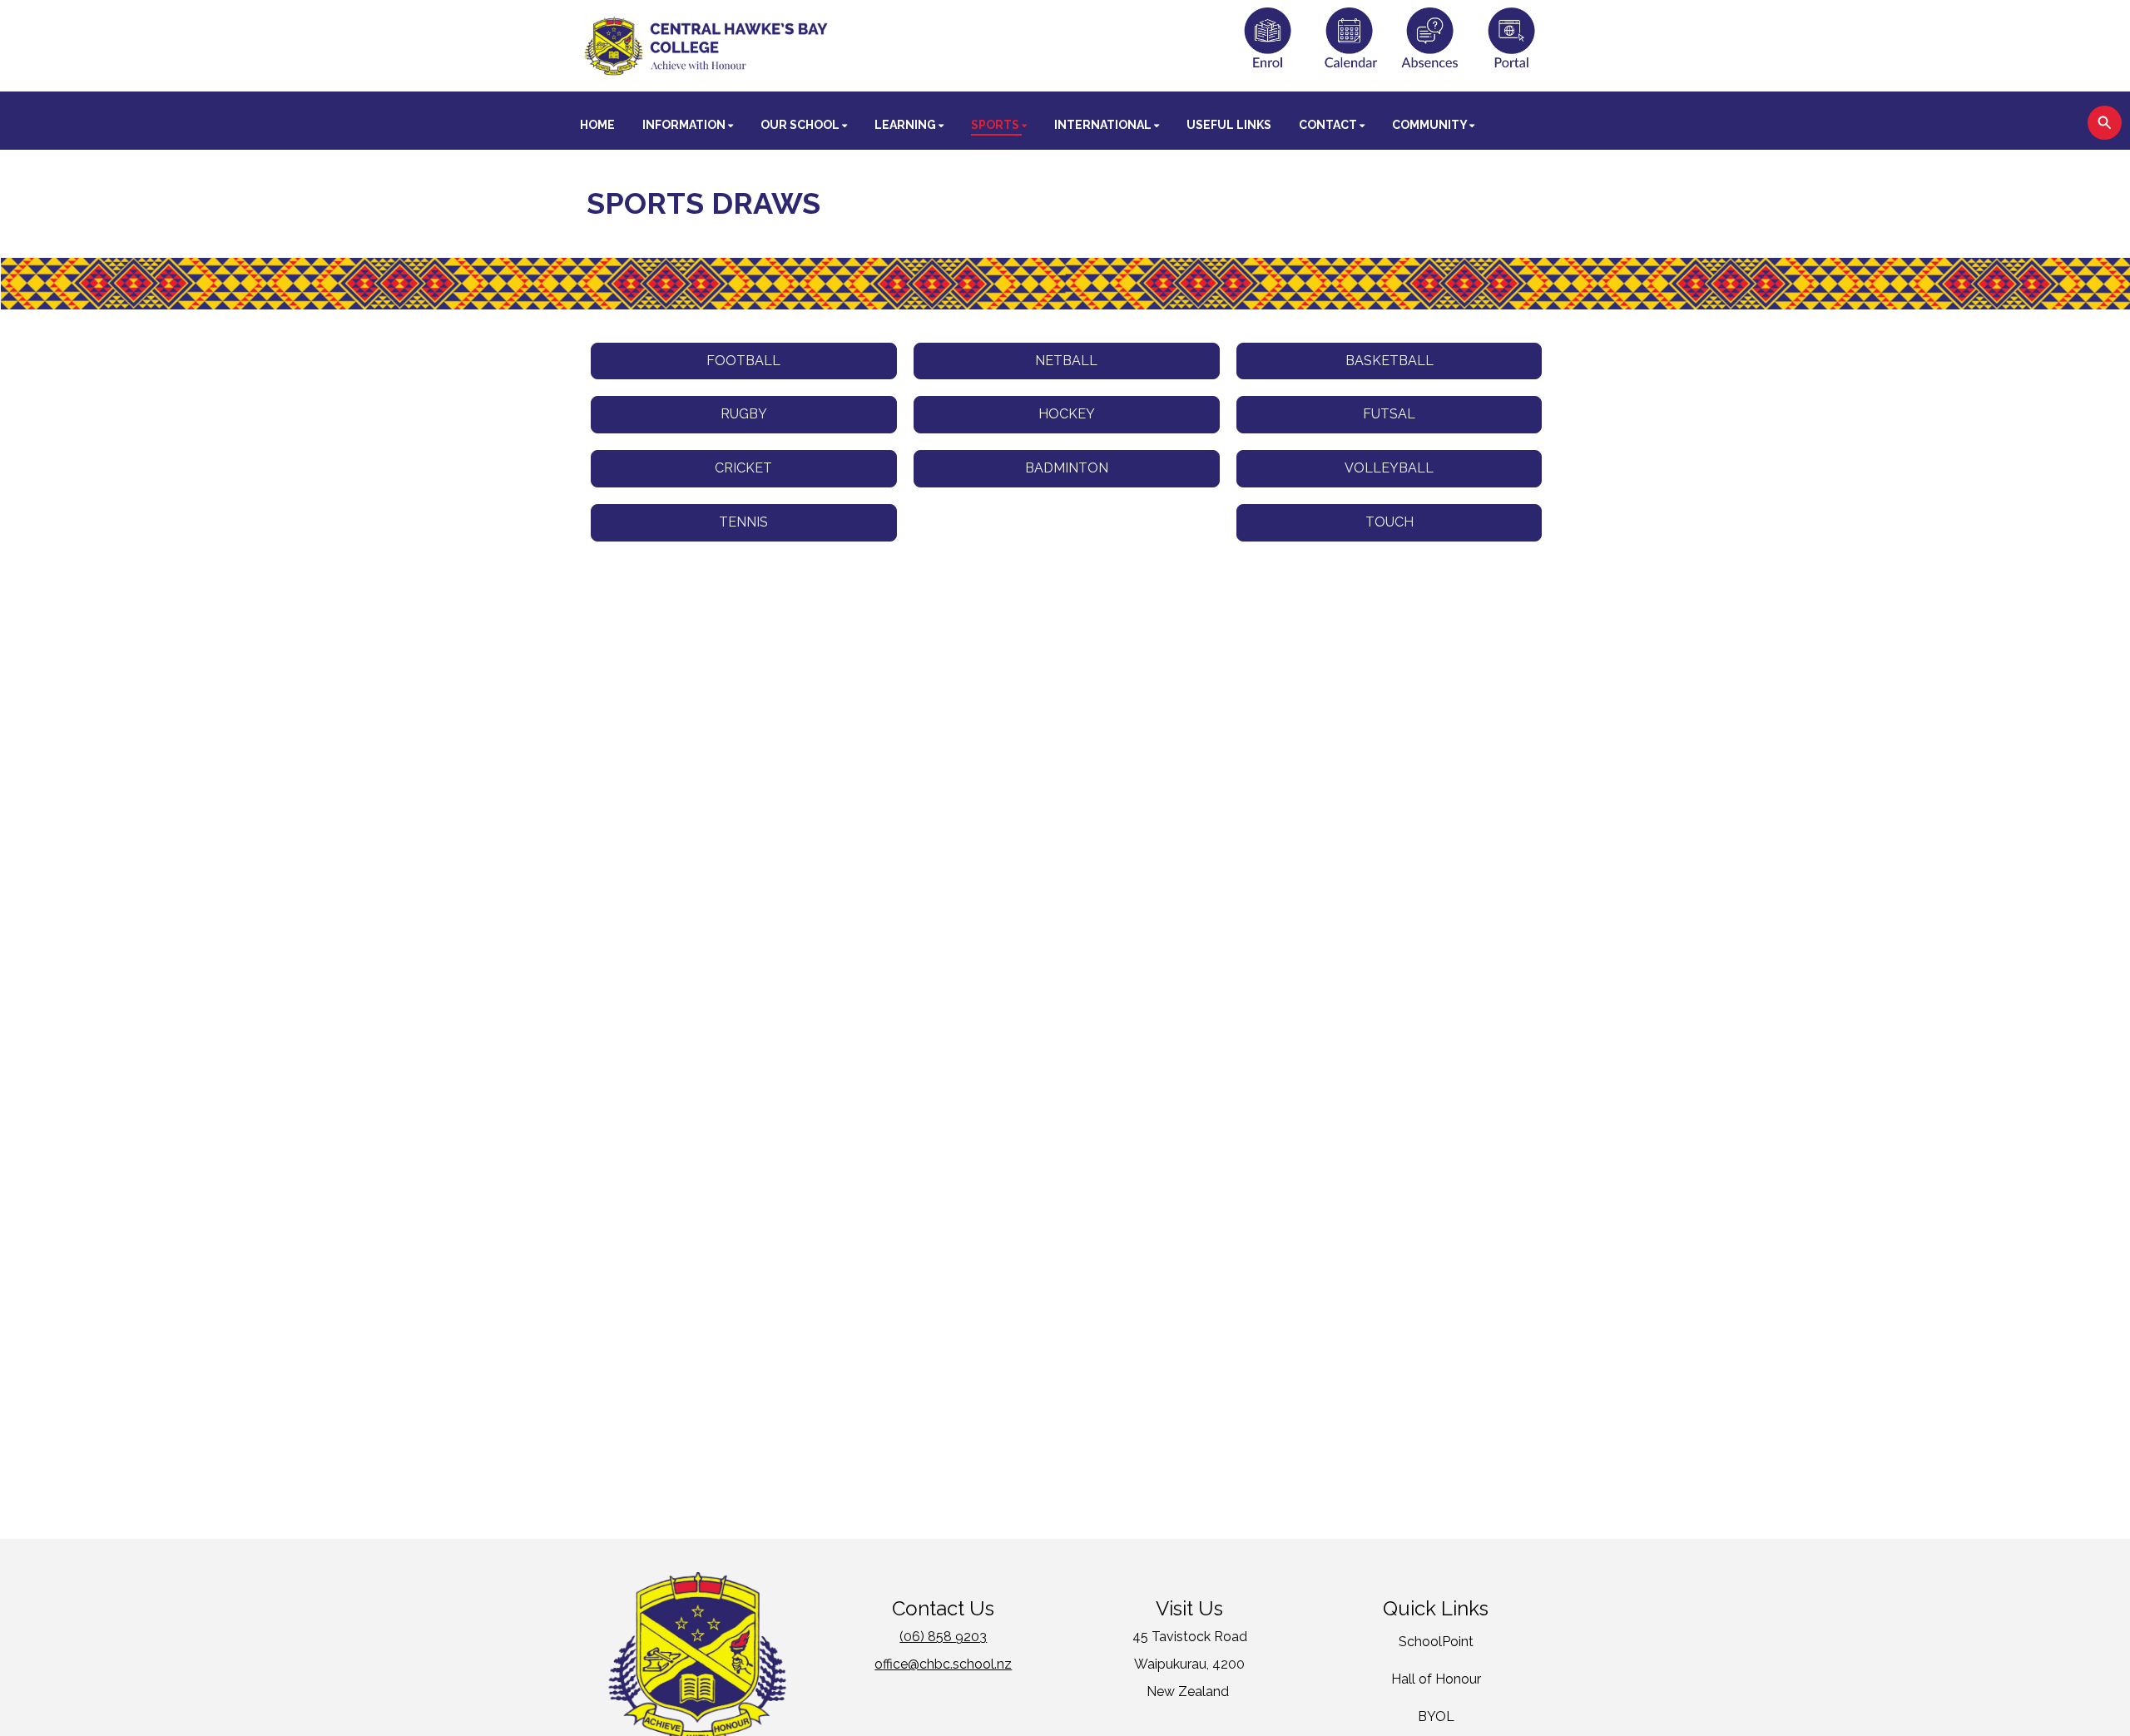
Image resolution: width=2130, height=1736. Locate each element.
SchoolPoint (1436, 1642)
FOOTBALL (743, 361)
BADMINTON (1067, 468)
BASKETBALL (1389, 361)
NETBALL (1066, 361)
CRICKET (743, 468)
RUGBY (744, 414)
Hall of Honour (1436, 1679)
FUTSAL (1389, 414)
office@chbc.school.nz (943, 1664)
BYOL (1436, 1716)
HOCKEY (1067, 414)
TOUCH (1389, 522)
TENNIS (743, 522)
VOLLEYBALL (1389, 468)
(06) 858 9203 (943, 1637)
